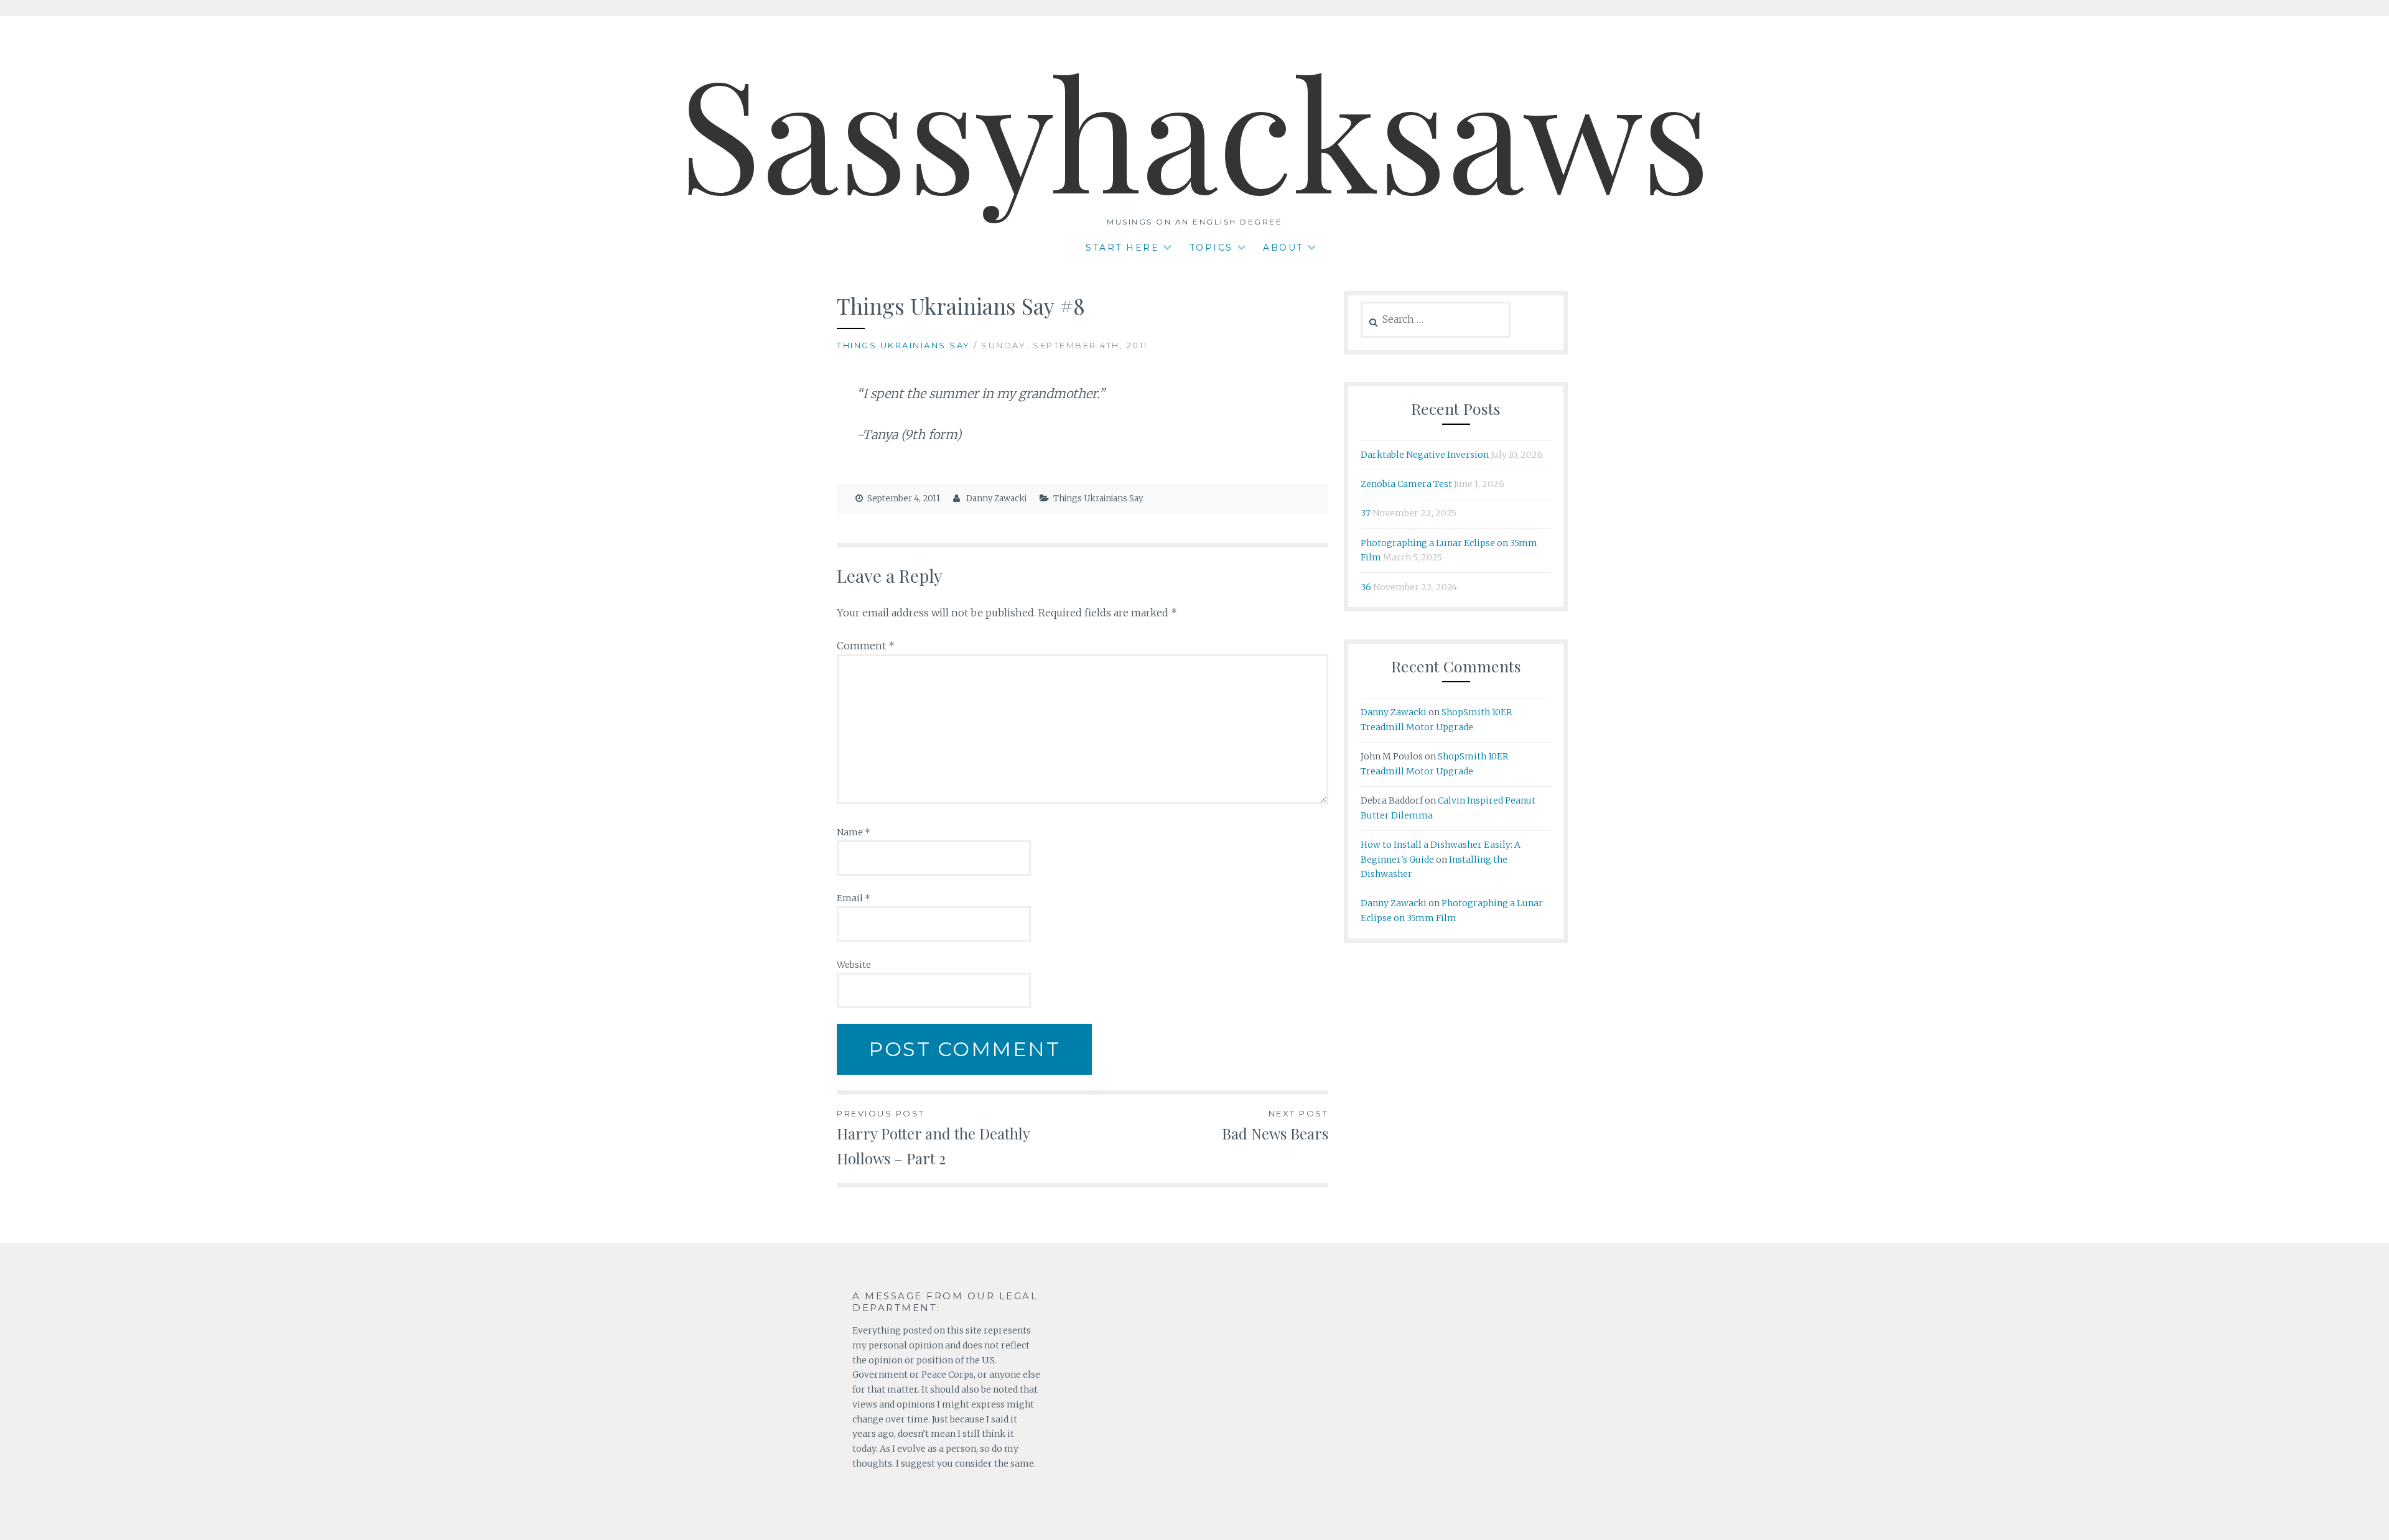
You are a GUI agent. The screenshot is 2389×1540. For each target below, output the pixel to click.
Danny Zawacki (996, 499)
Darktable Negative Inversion (1425, 455)
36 (1366, 587)
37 (1366, 513)
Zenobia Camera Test (1406, 484)
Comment (866, 646)
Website (854, 965)
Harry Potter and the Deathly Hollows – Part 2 (934, 1138)
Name (854, 832)
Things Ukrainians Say (904, 345)
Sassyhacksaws (1194, 130)
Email (854, 898)
